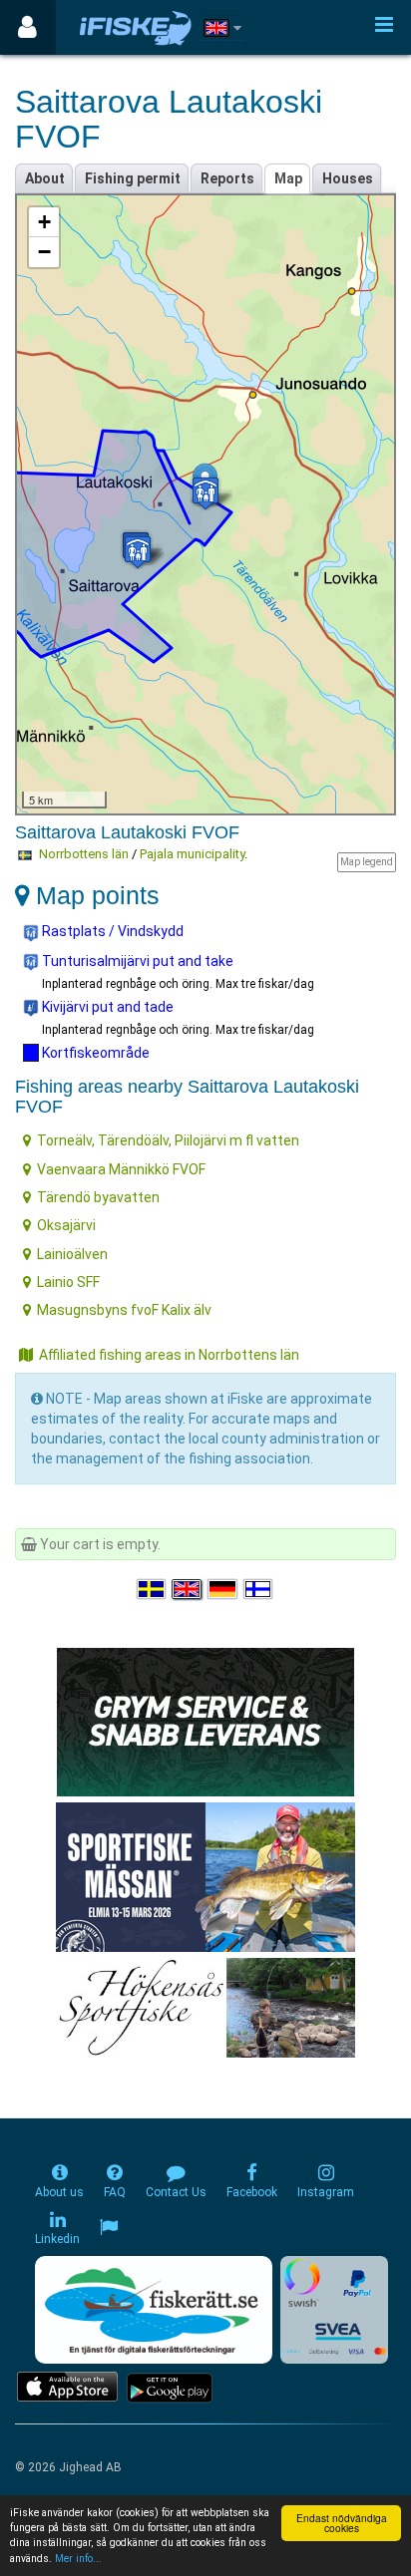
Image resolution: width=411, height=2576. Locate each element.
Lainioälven (72, 1254)
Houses (348, 178)
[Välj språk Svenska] (153, 1589)
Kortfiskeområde (94, 1053)
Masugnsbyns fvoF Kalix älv (124, 1310)
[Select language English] (188, 1589)
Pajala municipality (192, 854)
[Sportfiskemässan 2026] (205, 1875)
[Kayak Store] (205, 1720)
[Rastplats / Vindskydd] (138, 552)
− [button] (44, 252)
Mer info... (78, 2559)
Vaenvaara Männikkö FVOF (121, 1169)
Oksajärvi (66, 1225)
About (45, 178)
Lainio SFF (68, 1282)
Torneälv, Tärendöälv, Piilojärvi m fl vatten (168, 1140)
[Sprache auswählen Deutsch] (223, 1589)
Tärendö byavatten (98, 1197)
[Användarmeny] (27, 27)
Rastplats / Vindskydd (111, 931)
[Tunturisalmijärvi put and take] (205, 493)
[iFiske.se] (136, 27)
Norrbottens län (84, 854)
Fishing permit (133, 178)
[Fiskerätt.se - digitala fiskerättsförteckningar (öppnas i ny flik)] (154, 2310)
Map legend (367, 862)
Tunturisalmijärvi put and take (136, 961)
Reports (227, 178)
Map (288, 178)
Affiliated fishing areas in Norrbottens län (169, 1355)
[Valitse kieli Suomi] (259, 1589)
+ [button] (44, 222)
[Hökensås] (206, 2006)
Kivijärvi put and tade (106, 1007)
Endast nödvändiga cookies (342, 2523)
